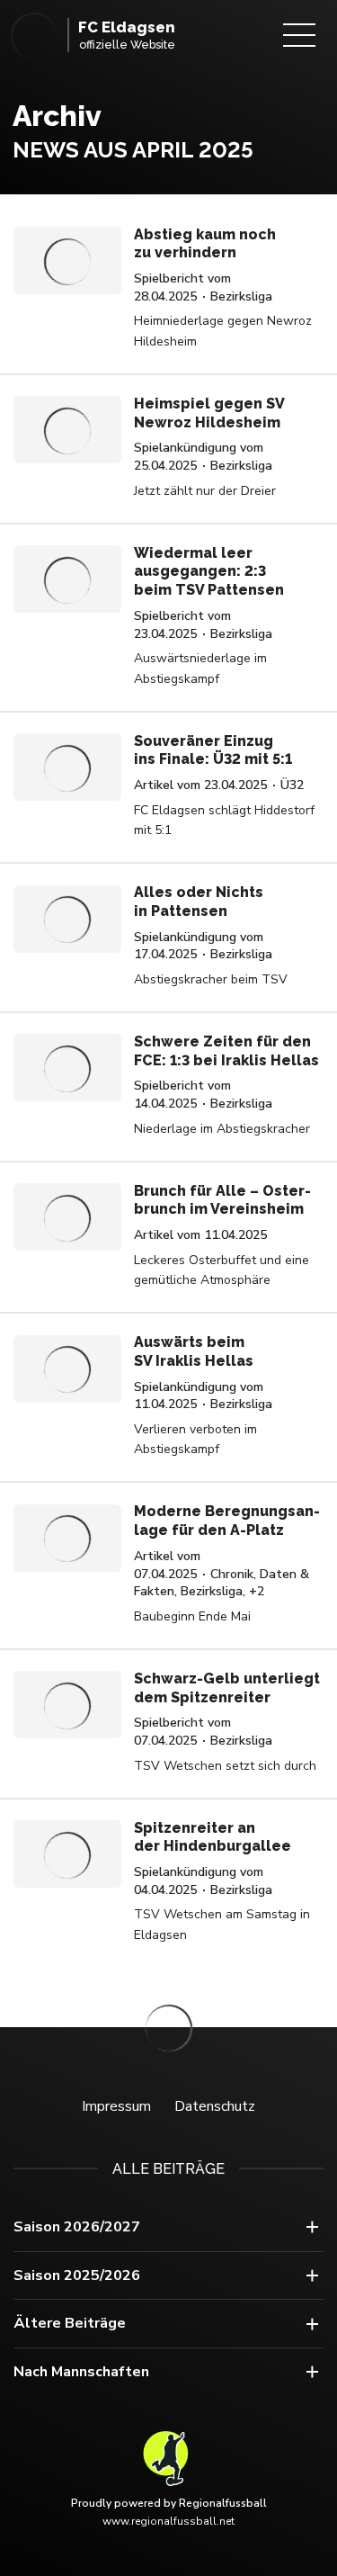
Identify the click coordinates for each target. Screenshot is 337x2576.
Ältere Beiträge (70, 2323)
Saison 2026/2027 (77, 2227)
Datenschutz (215, 2106)
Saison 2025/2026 (77, 2275)
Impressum (116, 2106)
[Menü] (299, 35)
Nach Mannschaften (81, 2372)
